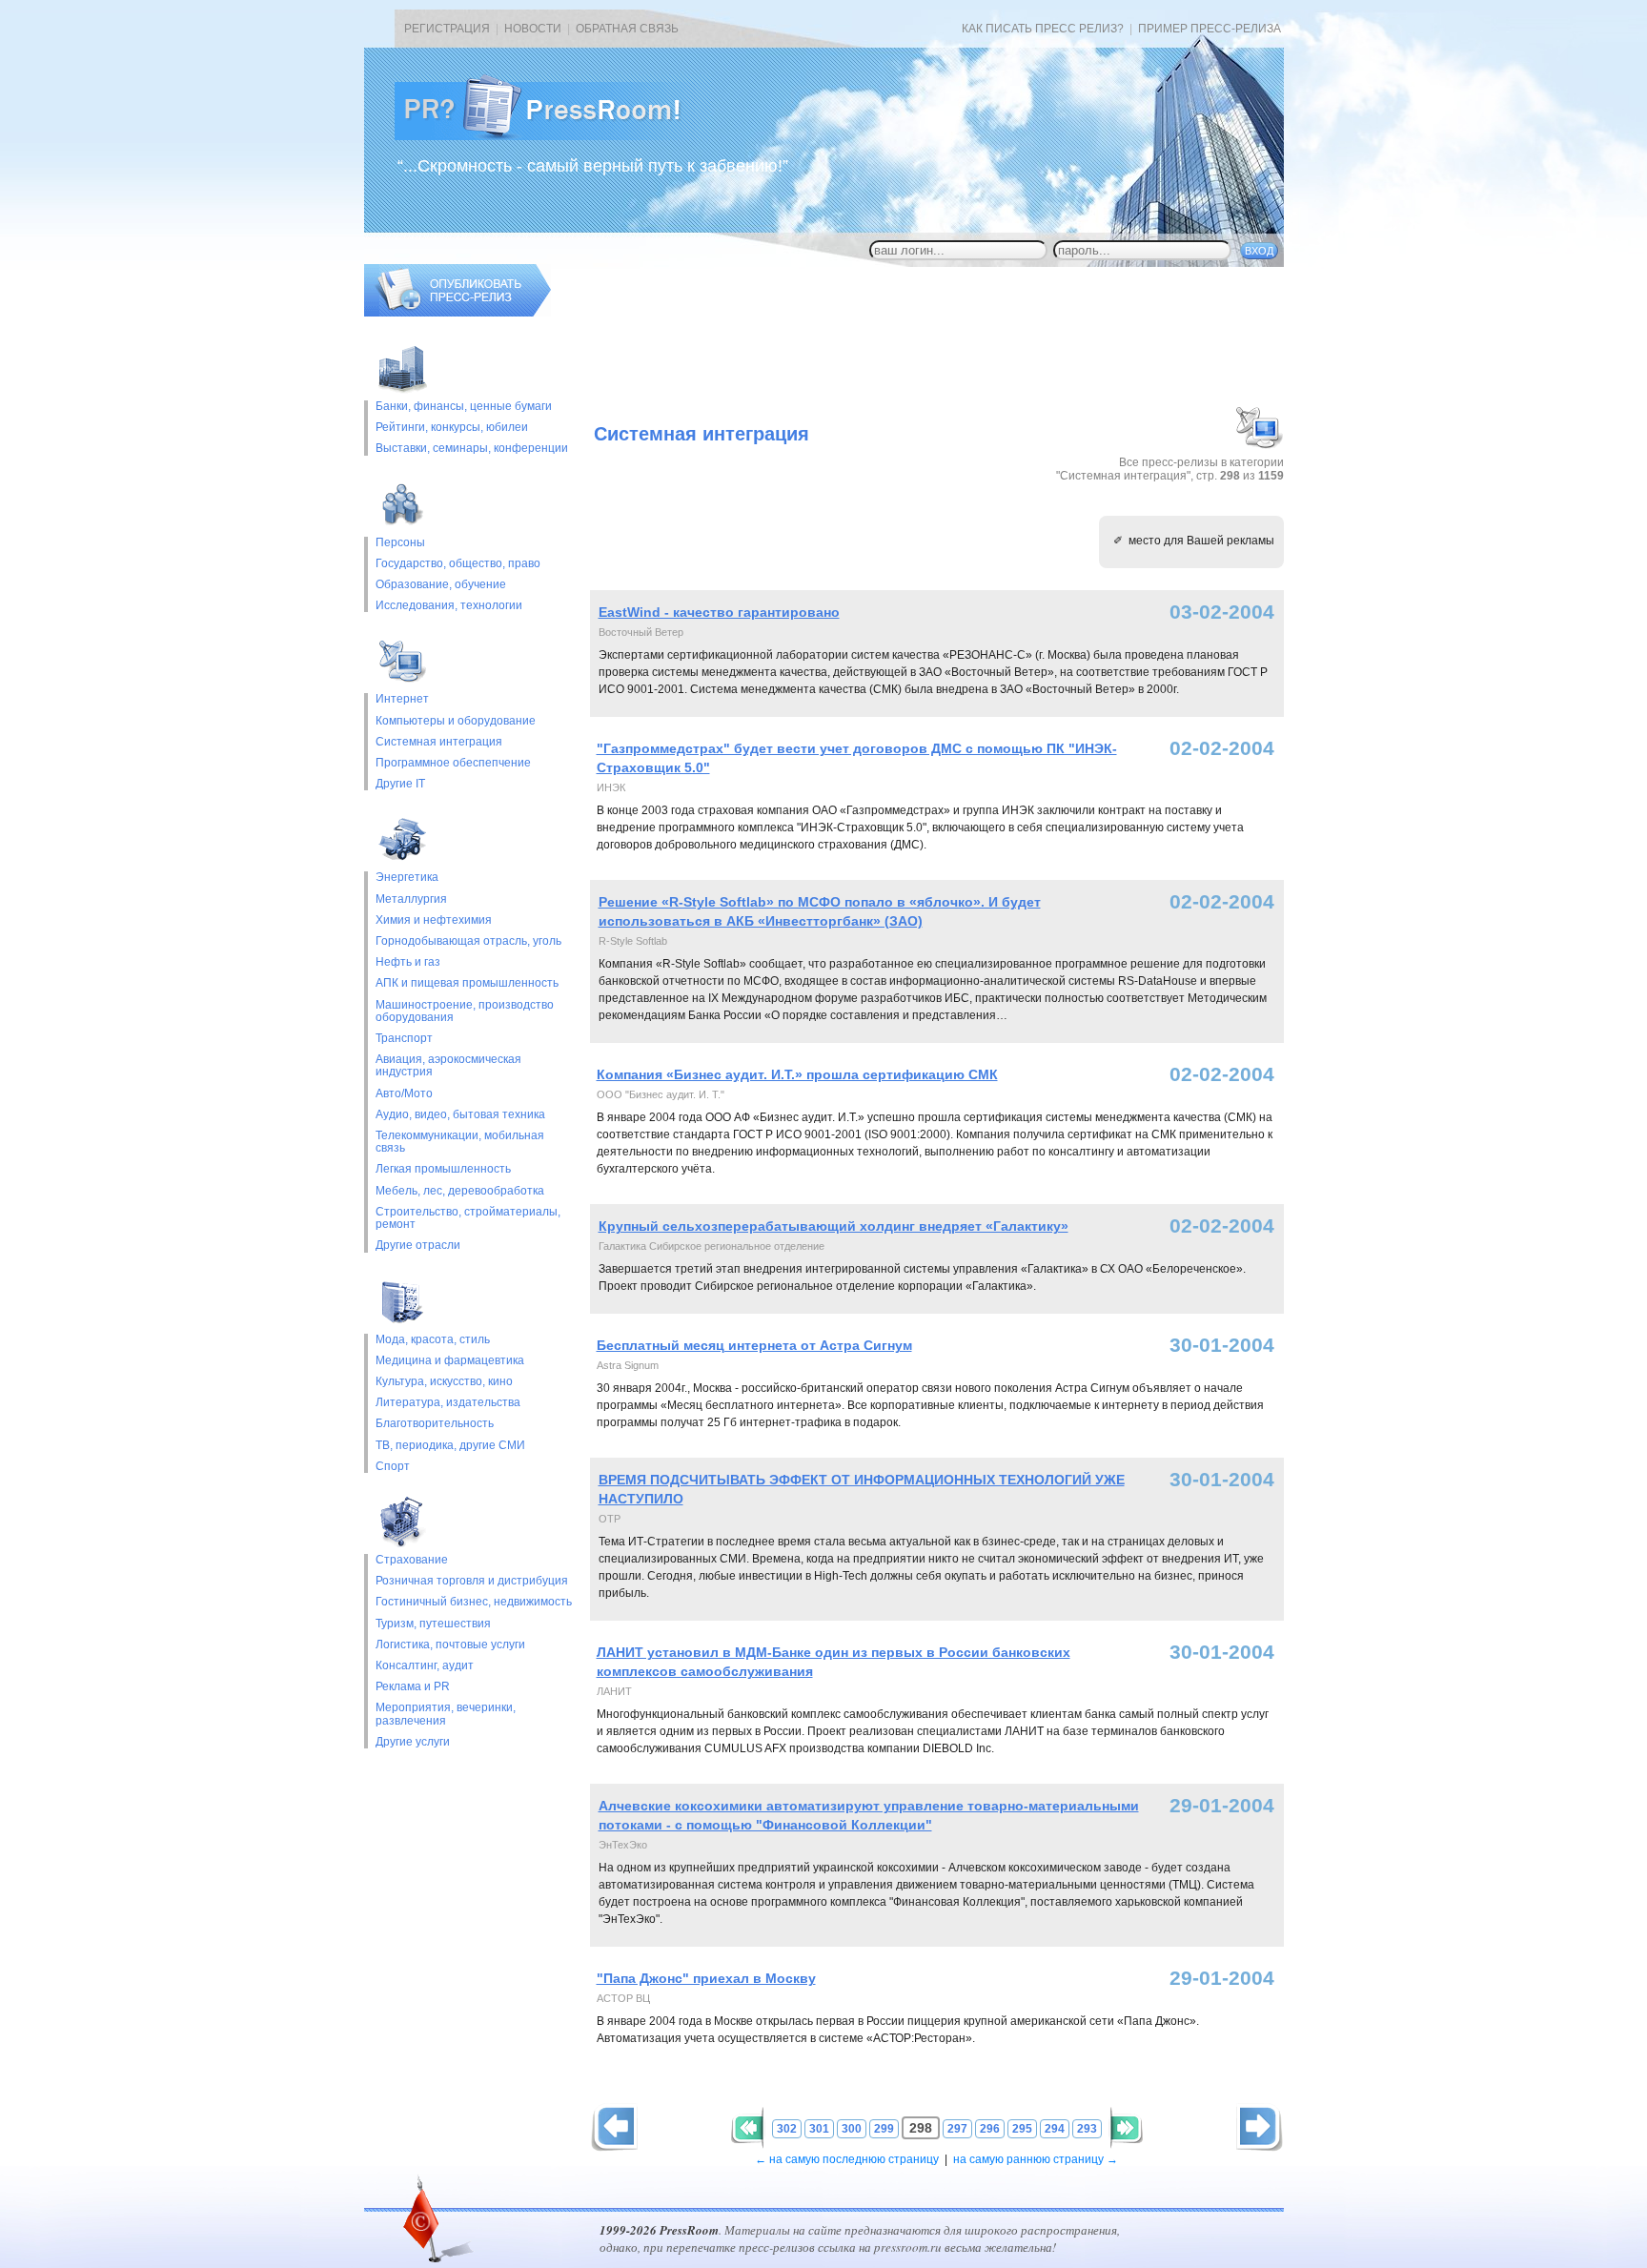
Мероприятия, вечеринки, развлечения (446, 1714)
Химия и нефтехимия (434, 920)
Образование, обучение (441, 585)
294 (1055, 2129)
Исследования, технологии (449, 606)
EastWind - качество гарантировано (719, 612)
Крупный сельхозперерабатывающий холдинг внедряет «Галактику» (834, 1226)
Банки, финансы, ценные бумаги (464, 407)
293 (1087, 2129)
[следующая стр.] (614, 2127)
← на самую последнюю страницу (847, 2159)
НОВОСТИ (533, 29)
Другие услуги (413, 1742)
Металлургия (411, 899)
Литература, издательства (448, 1403)
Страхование (412, 1560)
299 (884, 2129)
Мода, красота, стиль (433, 1340)
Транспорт (404, 1039)
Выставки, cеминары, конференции (472, 449)
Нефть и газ (408, 962)
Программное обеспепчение (453, 763)
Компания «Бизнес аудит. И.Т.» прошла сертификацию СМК (797, 1074)
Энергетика (407, 878)
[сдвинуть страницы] (747, 2128)
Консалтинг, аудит (425, 1666)
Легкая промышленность (443, 1169)
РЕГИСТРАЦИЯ (447, 29)
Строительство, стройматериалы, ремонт (468, 1218)
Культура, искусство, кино (444, 1382)
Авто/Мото (404, 1094)
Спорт (393, 1467)
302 (787, 2129)
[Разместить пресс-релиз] (457, 313)
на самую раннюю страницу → (1036, 2159)
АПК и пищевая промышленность (467, 983)
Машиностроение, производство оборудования (465, 1011)
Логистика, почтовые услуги (450, 1645)
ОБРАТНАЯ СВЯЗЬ (627, 29)
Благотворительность (435, 1424)
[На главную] (553, 136)
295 (1022, 2129)
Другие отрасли (418, 1246)
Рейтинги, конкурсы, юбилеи (452, 428)
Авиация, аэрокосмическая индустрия (448, 1066)
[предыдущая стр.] (1260, 2127)
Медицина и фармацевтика (450, 1361)
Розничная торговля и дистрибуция (472, 1581)
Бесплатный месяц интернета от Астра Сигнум (754, 1345)
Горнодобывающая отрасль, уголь (468, 941)
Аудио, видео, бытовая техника (460, 1115)
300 (852, 2129)
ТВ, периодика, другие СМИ (450, 1446)
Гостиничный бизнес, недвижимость (474, 1602)
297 (957, 2129)
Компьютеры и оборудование (456, 721)
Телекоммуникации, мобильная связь (460, 1142)
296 (990, 2129)
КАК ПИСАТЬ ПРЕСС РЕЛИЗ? (1043, 29)
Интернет (402, 699)
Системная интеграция (439, 742)
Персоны (400, 543)
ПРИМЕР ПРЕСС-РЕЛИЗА (1210, 29)
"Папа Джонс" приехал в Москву (706, 1978)
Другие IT (400, 784)
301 (819, 2129)
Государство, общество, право (458, 564)
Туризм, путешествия (433, 1624)
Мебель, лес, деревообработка (460, 1191)
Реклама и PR (413, 1687)
